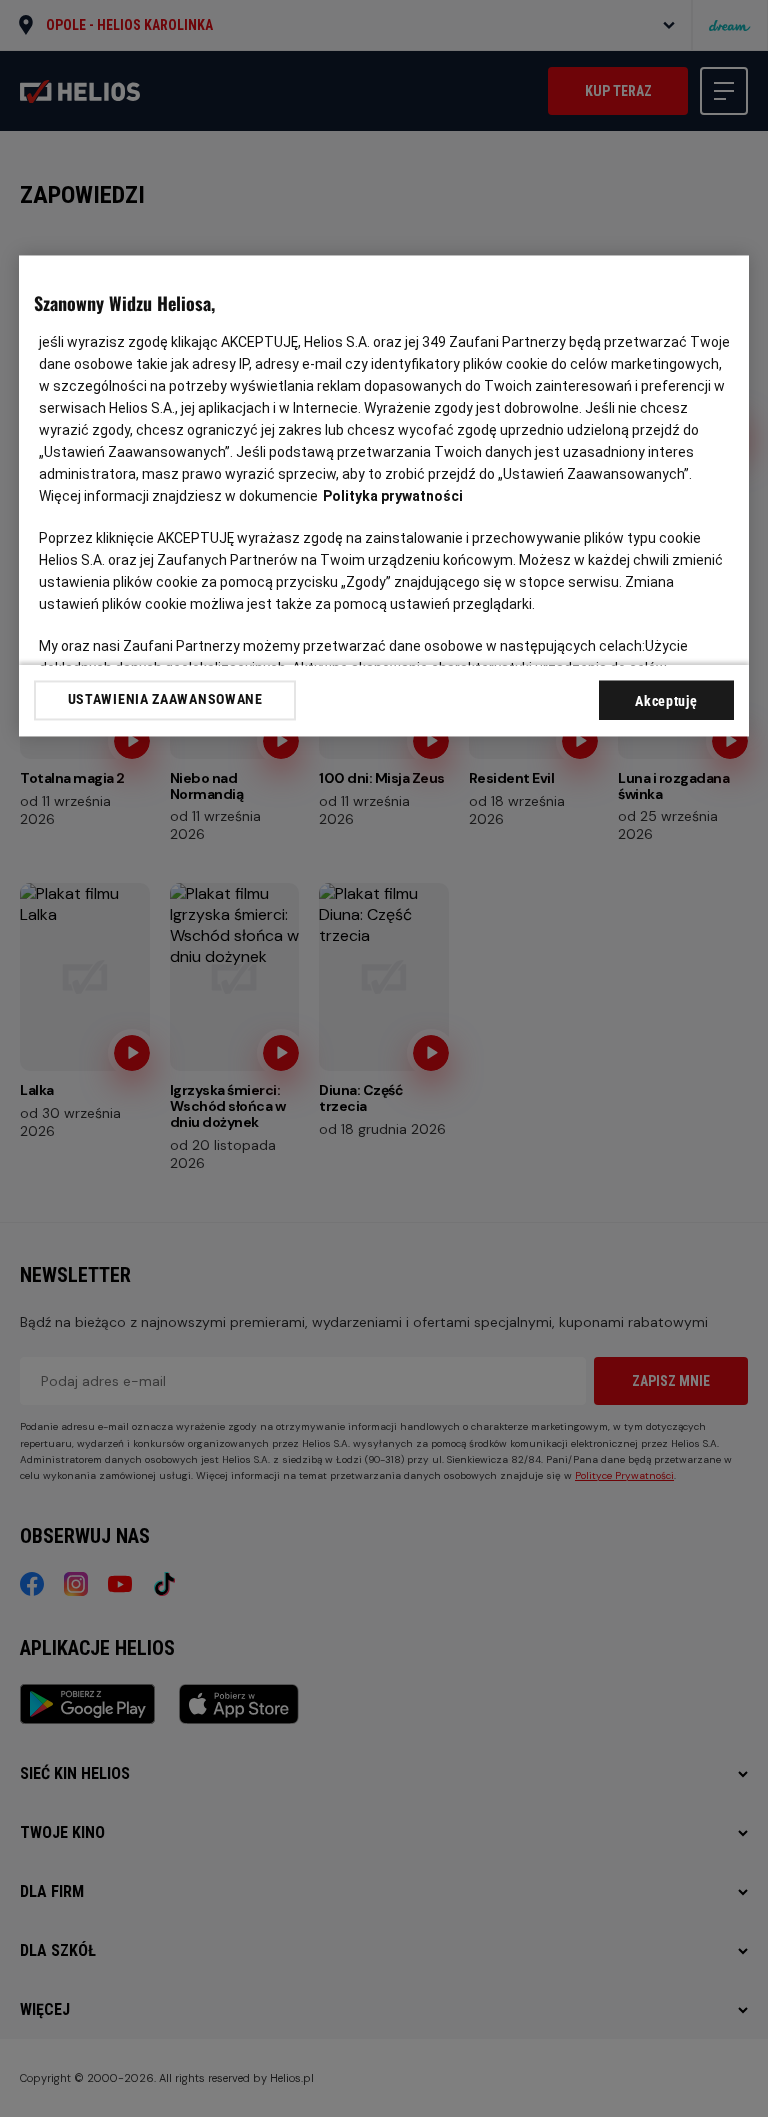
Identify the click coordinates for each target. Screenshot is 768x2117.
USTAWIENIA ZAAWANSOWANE (165, 700)
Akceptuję (666, 701)
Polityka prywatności (393, 496)
